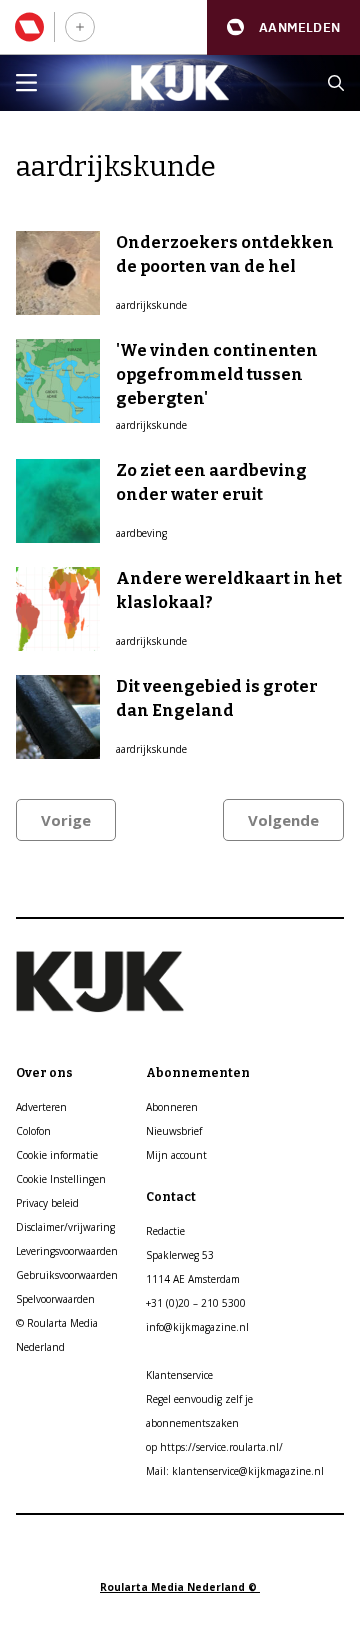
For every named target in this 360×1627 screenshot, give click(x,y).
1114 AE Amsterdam (193, 1279)
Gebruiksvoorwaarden (67, 1275)
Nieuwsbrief (174, 1131)
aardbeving (141, 533)
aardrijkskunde (151, 305)
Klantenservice (179, 1375)
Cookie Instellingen (61, 1179)
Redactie (165, 1231)
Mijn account (176, 1155)
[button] (283, 27)
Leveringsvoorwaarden (67, 1251)
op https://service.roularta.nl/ (214, 1447)
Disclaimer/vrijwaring (65, 1227)
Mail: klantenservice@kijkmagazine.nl (235, 1471)
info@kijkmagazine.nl (197, 1327)
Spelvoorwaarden (55, 1299)
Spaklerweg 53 (180, 1255)
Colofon (33, 1131)
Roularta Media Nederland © (180, 1587)
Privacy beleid (47, 1203)
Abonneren (172, 1107)
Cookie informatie (57, 1155)
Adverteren (41, 1107)
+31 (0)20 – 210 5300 (196, 1303)
